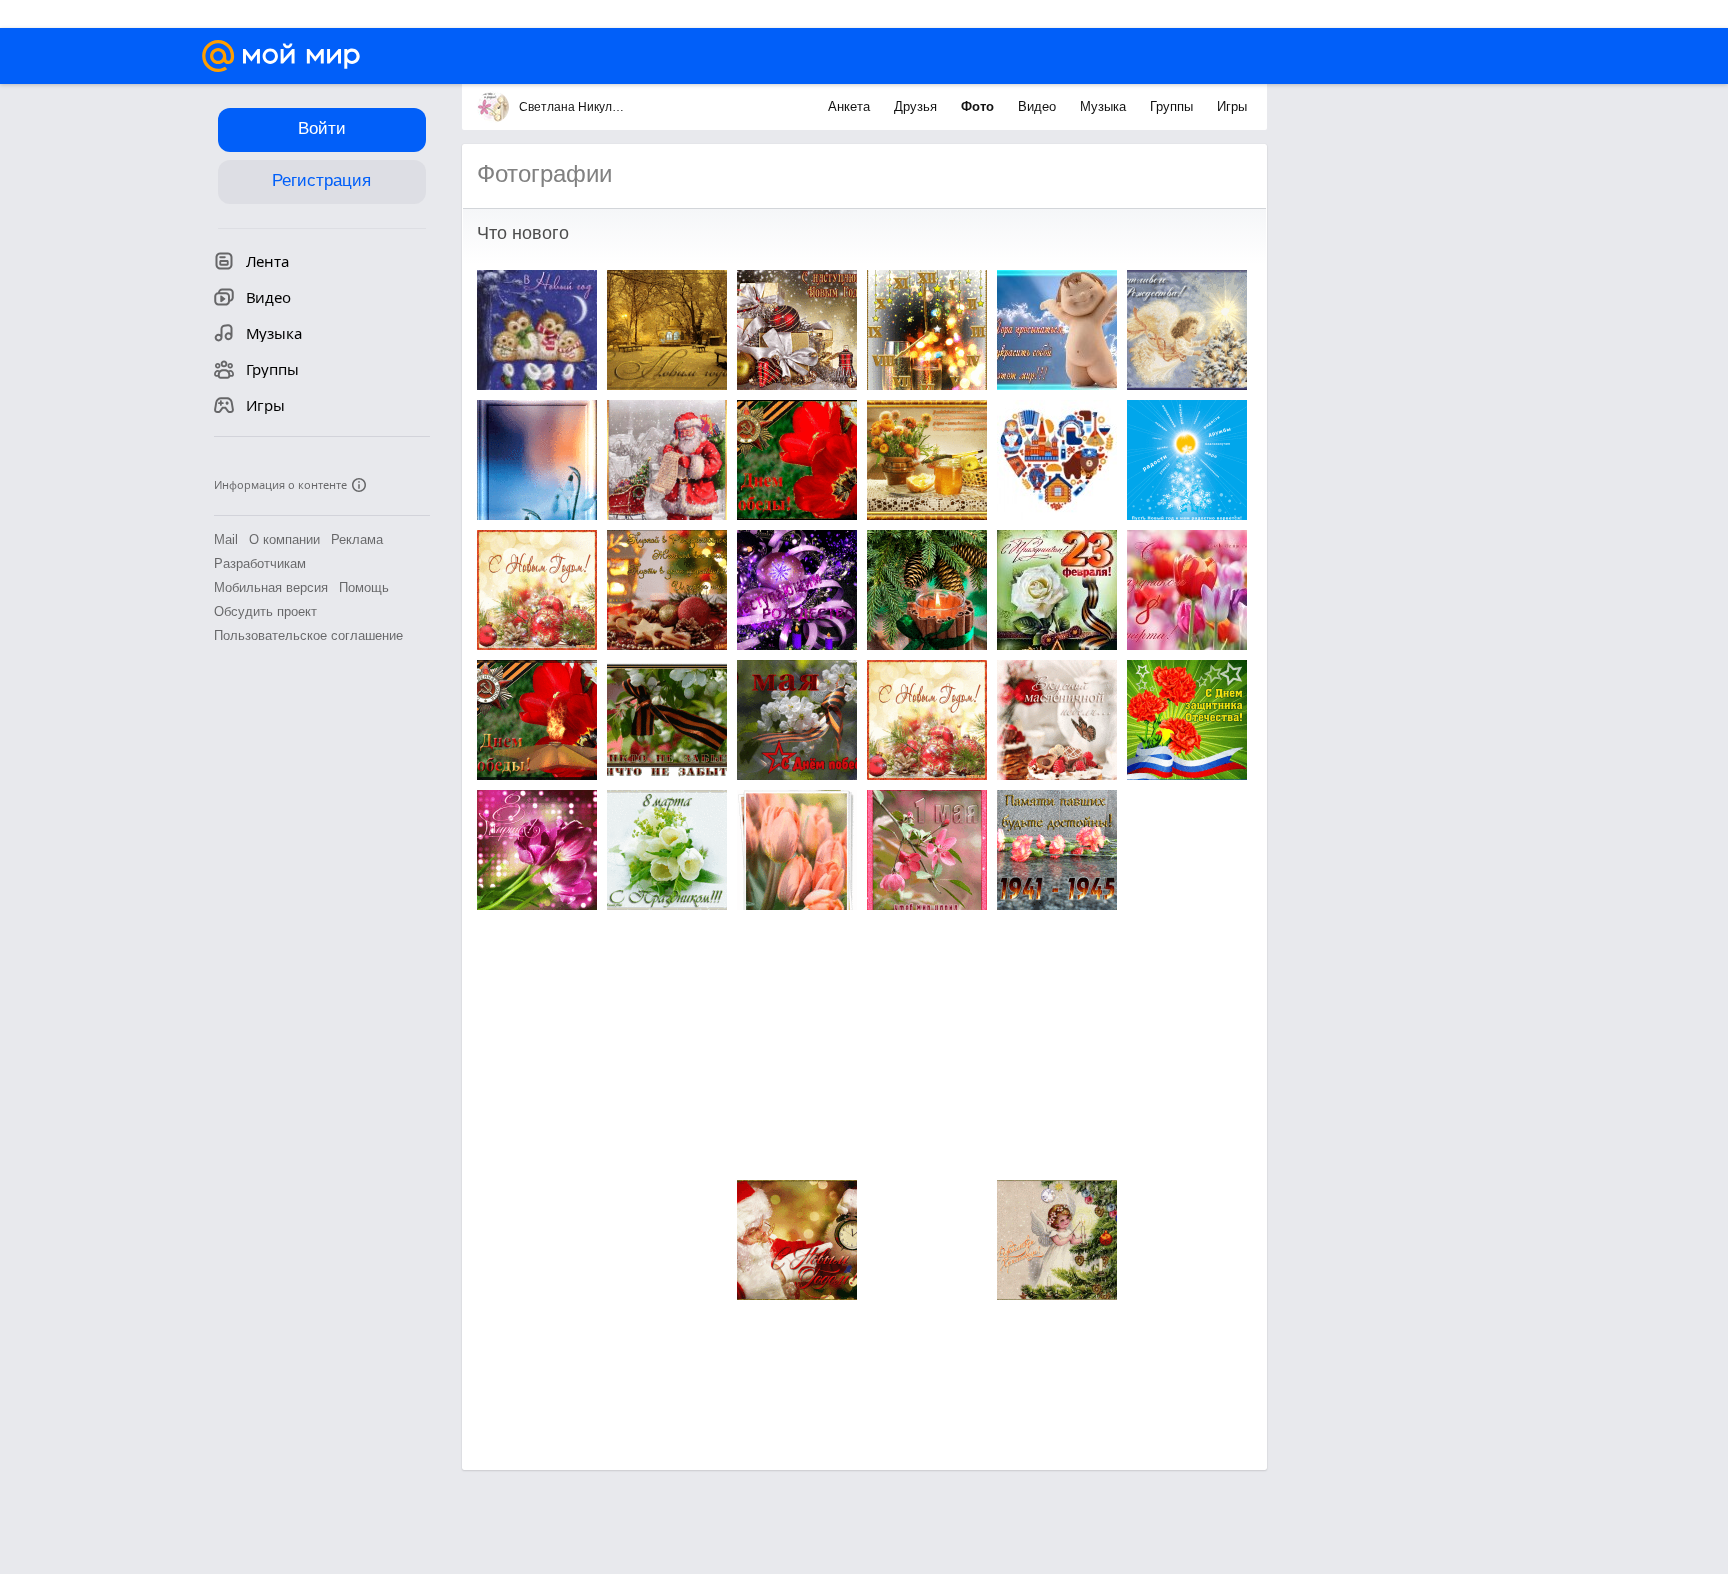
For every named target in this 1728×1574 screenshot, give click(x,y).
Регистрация (321, 180)
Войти (322, 128)
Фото (979, 106)
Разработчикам (260, 563)
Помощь (364, 587)
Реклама (357, 539)
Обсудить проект (265, 611)
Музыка (1105, 106)
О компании (284, 539)
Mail (226, 539)
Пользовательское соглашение (308, 635)
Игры (1232, 106)
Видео (1039, 106)
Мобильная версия (271, 587)
